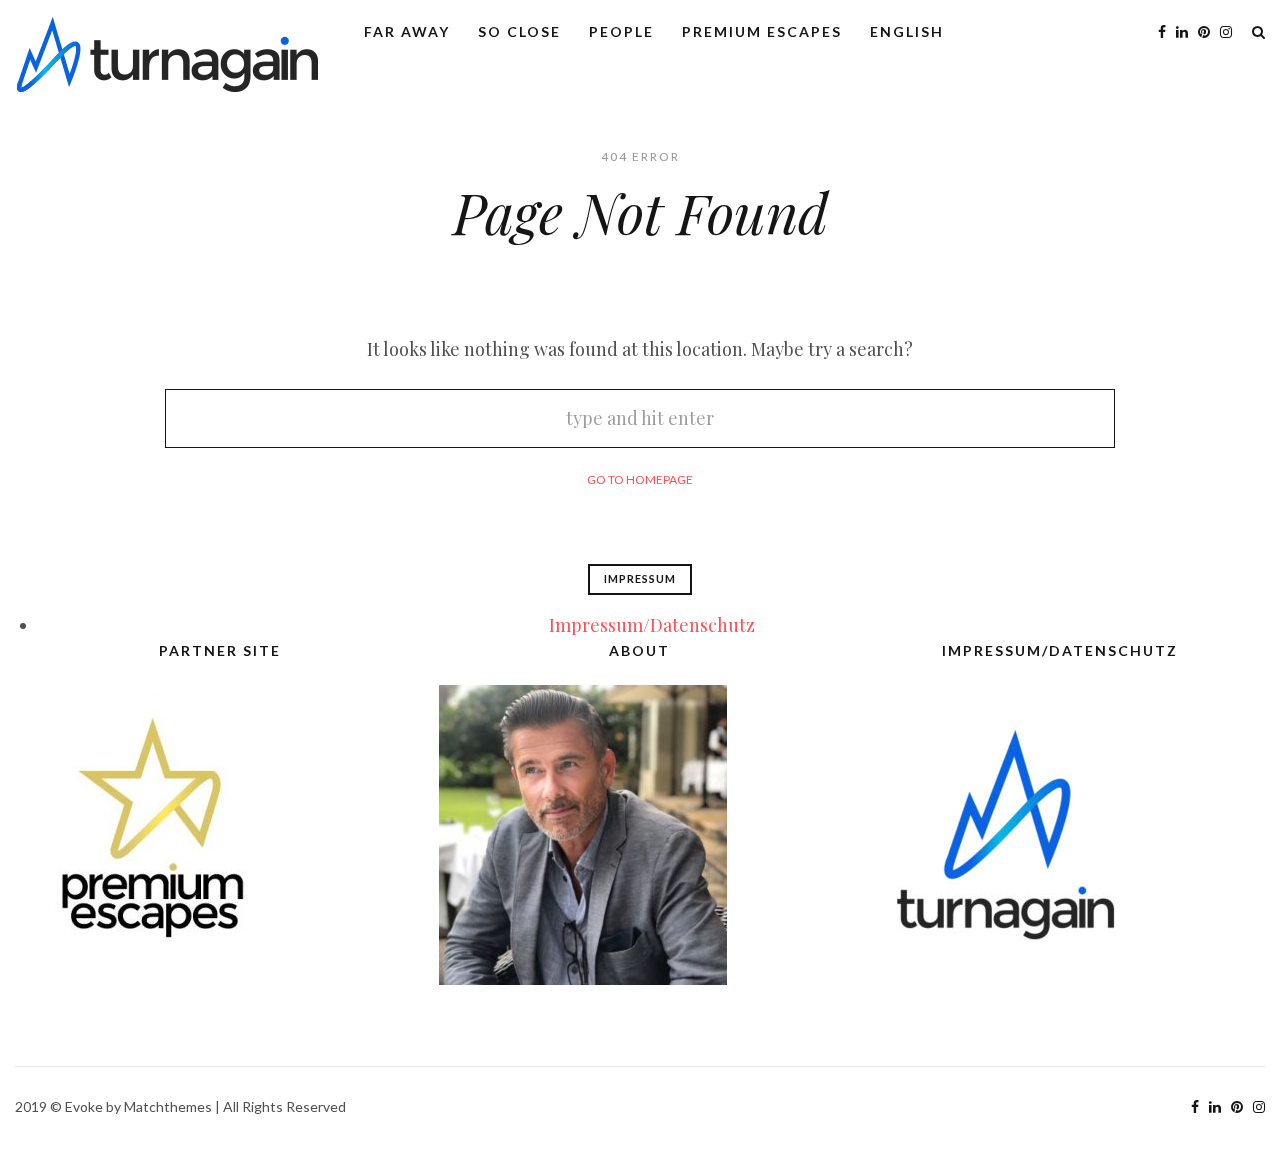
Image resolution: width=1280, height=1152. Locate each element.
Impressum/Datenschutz (652, 625)
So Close (519, 31)
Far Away (407, 31)
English (907, 31)
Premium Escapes (762, 31)
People (621, 31)
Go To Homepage (640, 479)
